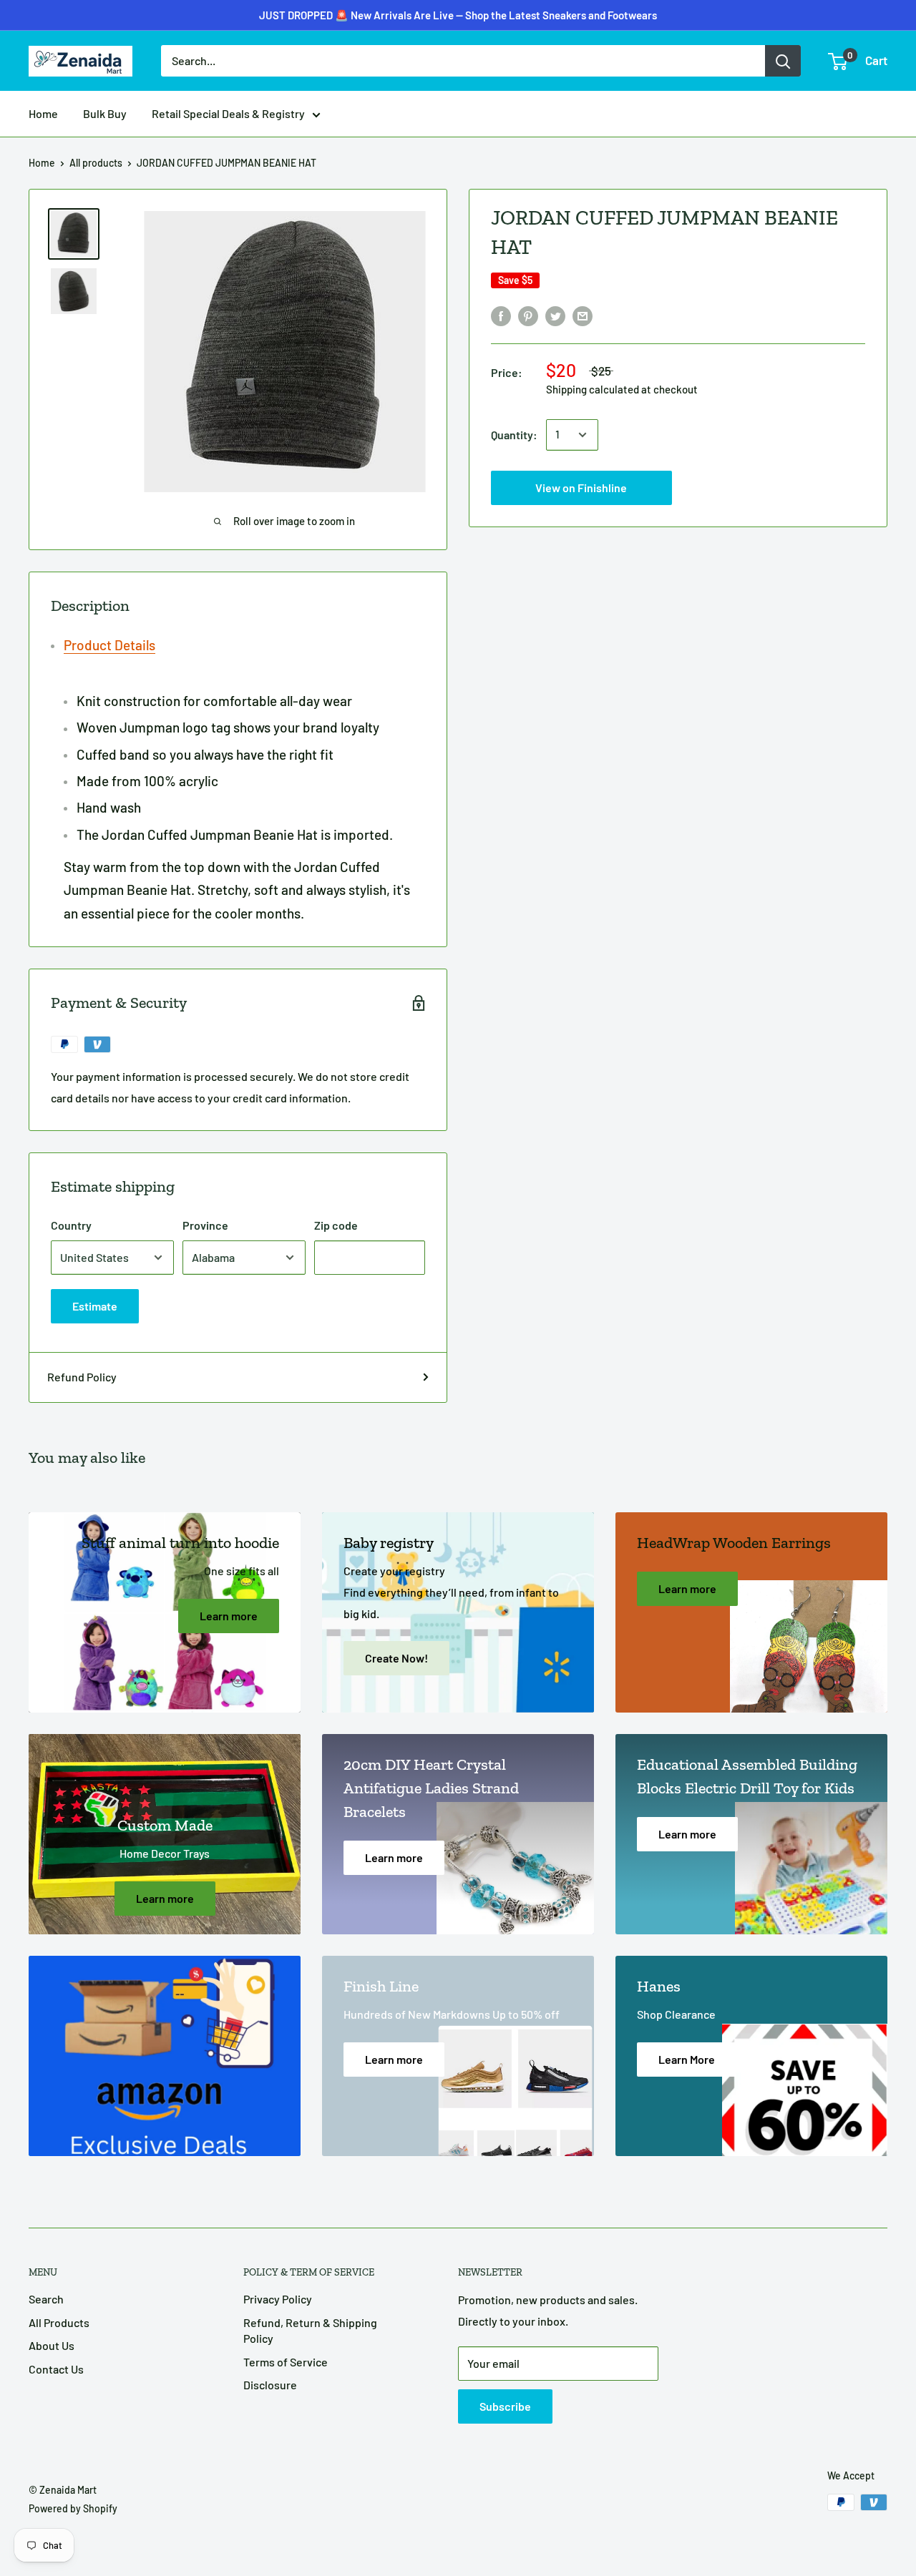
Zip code (336, 1225)
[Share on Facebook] (501, 315)
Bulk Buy (105, 113)
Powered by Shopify (73, 2508)
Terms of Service (286, 2362)
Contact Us (56, 2369)
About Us (52, 2345)
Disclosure (270, 2385)
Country (71, 1225)
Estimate (95, 1306)
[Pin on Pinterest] (528, 315)
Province (205, 1225)
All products (96, 163)
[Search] (783, 61)
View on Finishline (458, 26)
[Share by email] (583, 315)
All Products (59, 2322)
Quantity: (514, 435)
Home (43, 113)
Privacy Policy (278, 2299)
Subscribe (505, 2406)
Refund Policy (82, 1377)
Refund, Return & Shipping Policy (310, 2330)
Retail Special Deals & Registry (228, 113)
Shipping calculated (593, 389)
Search (46, 2299)
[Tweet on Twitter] (555, 315)
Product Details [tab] (109, 645)
